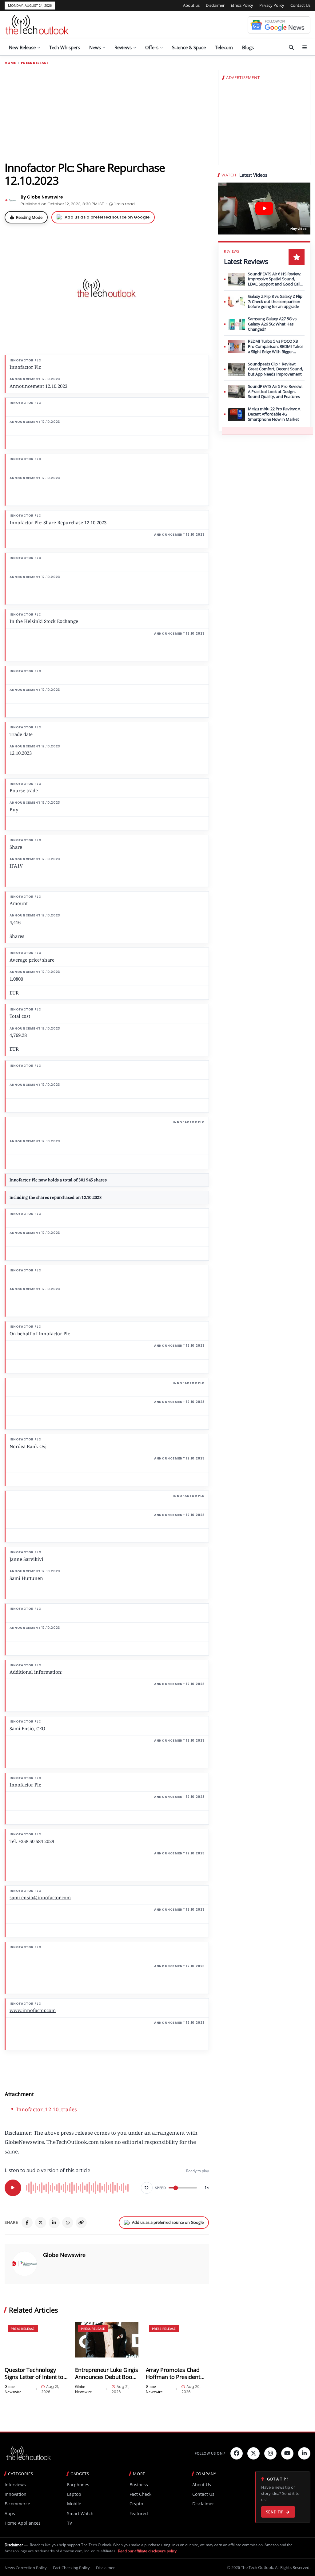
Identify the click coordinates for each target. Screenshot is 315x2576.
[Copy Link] (81, 2223)
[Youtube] (287, 2453)
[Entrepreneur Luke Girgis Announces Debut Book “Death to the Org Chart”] (107, 2340)
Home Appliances (23, 2523)
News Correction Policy (26, 2568)
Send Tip (275, 2512)
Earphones (78, 2485)
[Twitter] (253, 2453)
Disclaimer (215, 5)
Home (10, 63)
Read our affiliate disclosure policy (147, 2551)
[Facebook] (27, 2223)
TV (70, 2523)
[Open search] (291, 47)
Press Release (35, 63)
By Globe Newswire (42, 197)
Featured (139, 2513)
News (95, 47)
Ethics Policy (242, 5)
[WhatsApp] (68, 2223)
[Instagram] (270, 2453)
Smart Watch (80, 2513)
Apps (10, 2513)
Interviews (15, 2485)
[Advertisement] (107, 113)
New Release (22, 47)
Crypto (136, 2504)
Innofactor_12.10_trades (47, 2109)
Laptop (74, 2494)
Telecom (224, 47)
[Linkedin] (304, 2453)
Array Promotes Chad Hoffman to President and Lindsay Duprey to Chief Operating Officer (175, 2373)
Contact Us (300, 5)
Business (139, 2485)
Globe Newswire (64, 2255)
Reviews (123, 47)
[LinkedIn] (54, 2223)
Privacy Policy (272, 5)
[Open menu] (305, 47)
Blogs (248, 47)
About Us (202, 2485)
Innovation (16, 2494)
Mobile (74, 2504)
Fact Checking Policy (71, 2568)
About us (191, 5)
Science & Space (189, 47)
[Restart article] (147, 2188)
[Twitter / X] (41, 2223)
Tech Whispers (65, 47)
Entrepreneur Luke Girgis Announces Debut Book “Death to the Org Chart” (106, 2373)
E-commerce (17, 2504)
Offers (152, 47)
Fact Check (140, 2494)
